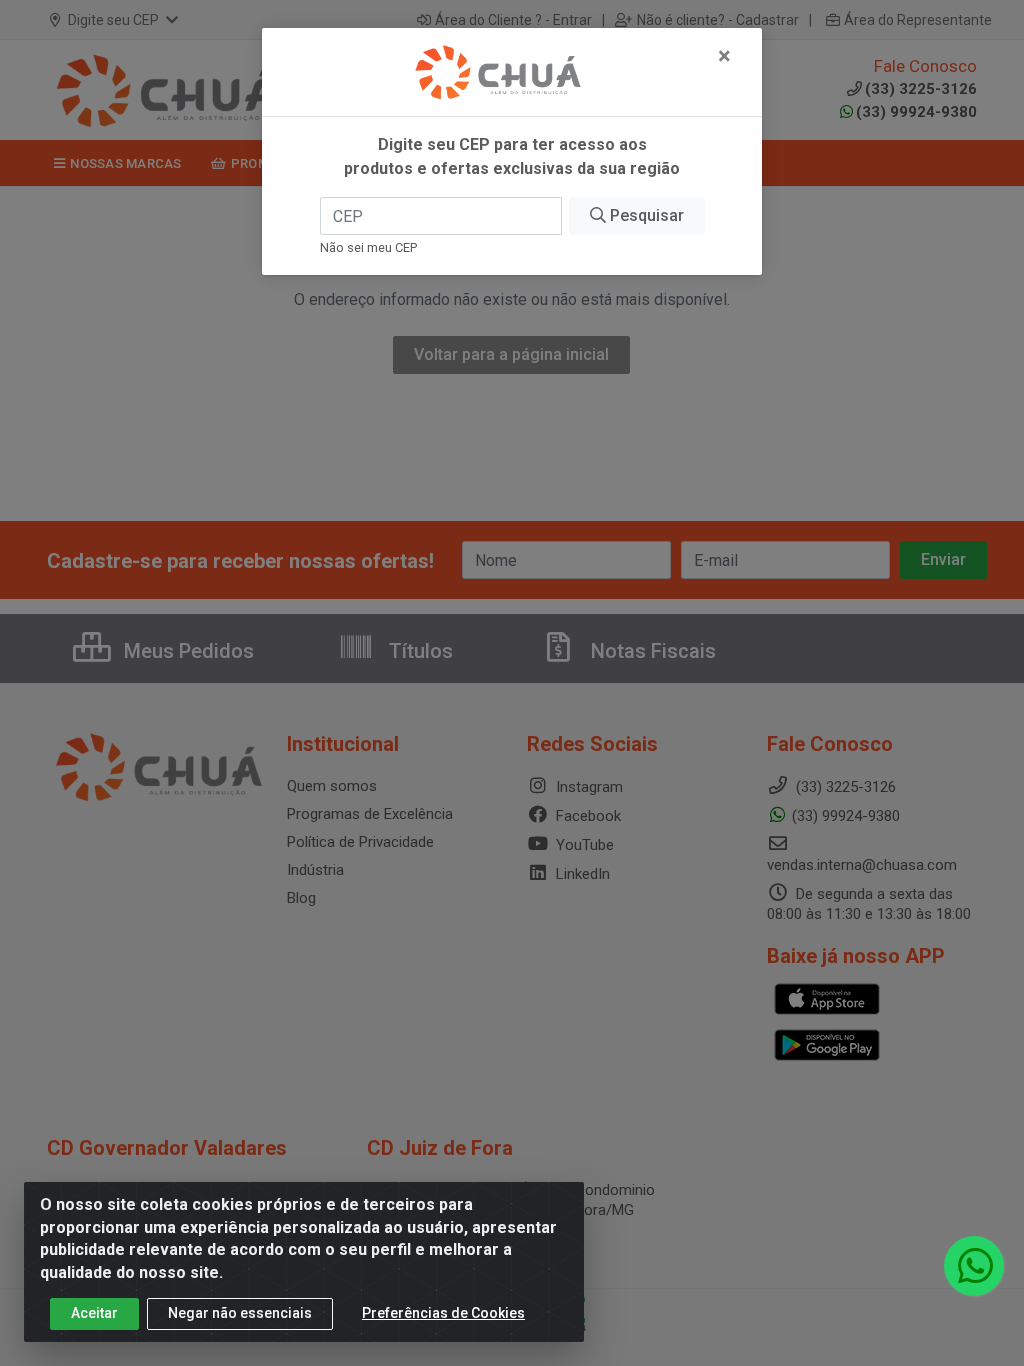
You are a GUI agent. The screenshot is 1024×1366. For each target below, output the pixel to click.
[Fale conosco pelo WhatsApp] (974, 1266)
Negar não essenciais (240, 1313)
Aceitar (94, 1313)
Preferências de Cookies (443, 1313)
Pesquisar (645, 215)
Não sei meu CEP (368, 247)
